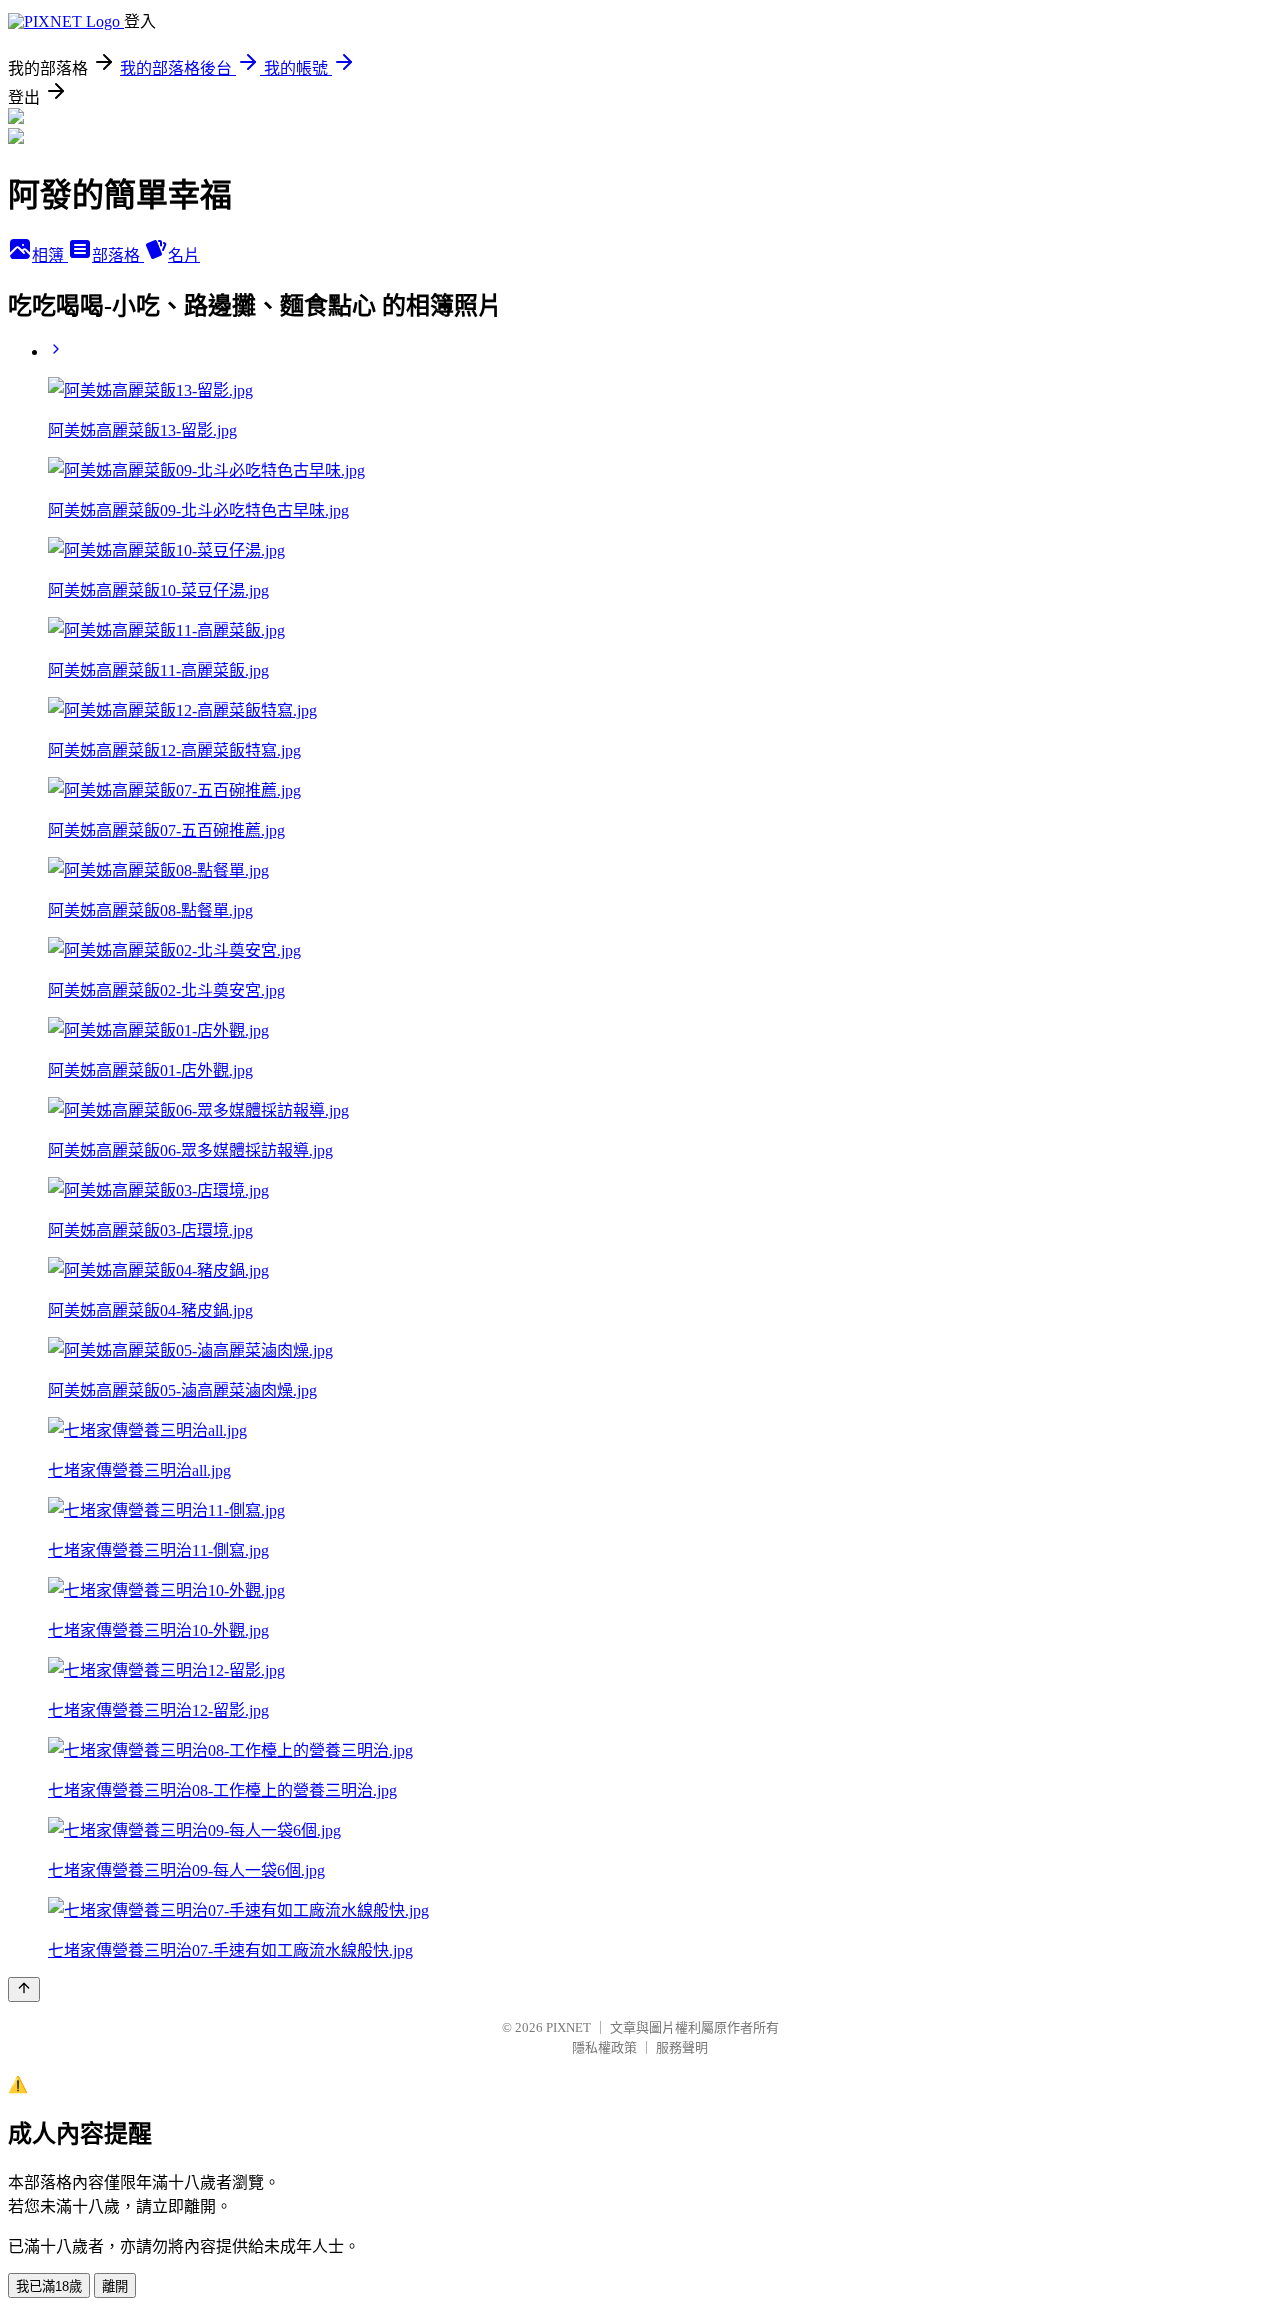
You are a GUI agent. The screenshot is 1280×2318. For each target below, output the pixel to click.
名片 (184, 255)
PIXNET (568, 2027)
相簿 (50, 255)
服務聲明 (682, 2047)
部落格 (118, 255)
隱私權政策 (604, 2047)
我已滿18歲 (49, 2286)
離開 (115, 2286)
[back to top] (24, 1989)
